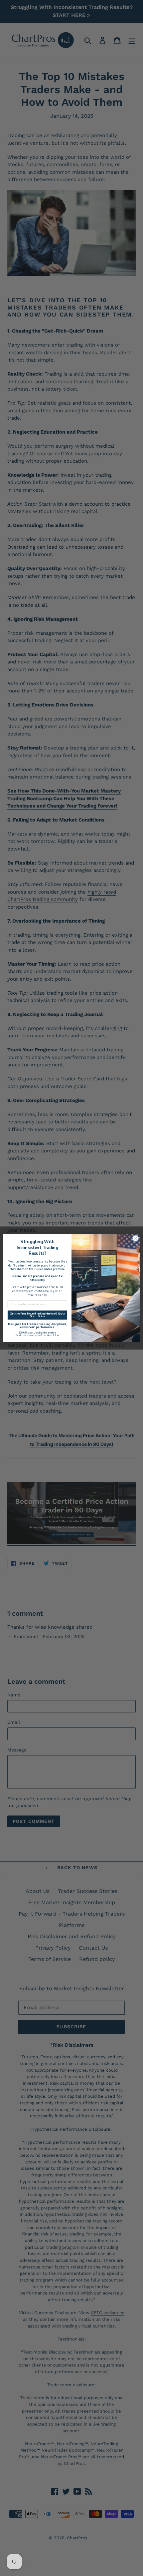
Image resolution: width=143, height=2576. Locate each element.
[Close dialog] (136, 1238)
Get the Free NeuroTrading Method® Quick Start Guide (37, 1315)
